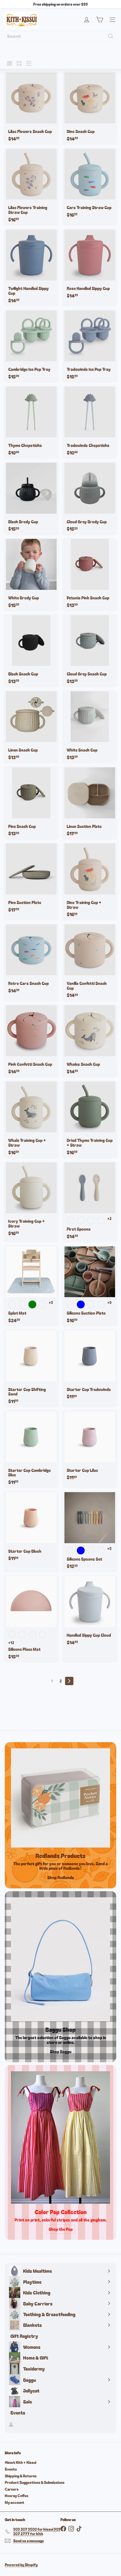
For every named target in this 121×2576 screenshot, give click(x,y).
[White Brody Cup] (31, 575)
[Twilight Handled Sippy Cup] (31, 268)
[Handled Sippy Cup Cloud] (90, 1612)
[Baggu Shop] (60, 1959)
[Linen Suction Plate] (90, 803)
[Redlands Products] (60, 1798)
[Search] (111, 36)
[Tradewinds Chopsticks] (90, 422)
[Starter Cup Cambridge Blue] (31, 1449)
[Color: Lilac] (91, 1304)
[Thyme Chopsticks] (31, 422)
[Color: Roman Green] (32, 1304)
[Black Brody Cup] (31, 498)
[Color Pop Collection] (60, 2137)
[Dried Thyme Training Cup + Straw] (90, 1119)
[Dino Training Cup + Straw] (90, 882)
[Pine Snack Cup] (31, 803)
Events (11, 2469)
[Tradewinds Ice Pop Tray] (90, 346)
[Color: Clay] (32, 1634)
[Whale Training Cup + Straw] (31, 1119)
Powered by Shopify (21, 2565)
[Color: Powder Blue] (81, 1304)
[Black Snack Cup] (31, 651)
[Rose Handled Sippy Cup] (90, 265)
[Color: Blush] (22, 1304)
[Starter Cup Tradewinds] (90, 1366)
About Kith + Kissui (21, 2462)
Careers (12, 2489)
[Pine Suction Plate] (31, 879)
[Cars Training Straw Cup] (90, 184)
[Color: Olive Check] (42, 1304)
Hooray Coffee (17, 2496)
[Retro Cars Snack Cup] (31, 960)
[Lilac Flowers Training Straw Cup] (31, 187)
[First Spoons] (90, 1202)
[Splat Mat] (31, 1286)
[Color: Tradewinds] (12, 1304)
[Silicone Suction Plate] (90, 1286)
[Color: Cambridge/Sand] (101, 1221)
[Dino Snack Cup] (90, 108)
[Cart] (100, 20)
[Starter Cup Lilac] (90, 1447)
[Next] (69, 1681)
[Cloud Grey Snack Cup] (90, 651)
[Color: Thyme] (22, 1634)
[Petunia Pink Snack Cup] (90, 575)
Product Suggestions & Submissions (35, 2482)
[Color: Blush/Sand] (81, 1221)
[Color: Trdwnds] (71, 1304)
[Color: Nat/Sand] (91, 1221)
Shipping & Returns (21, 2476)
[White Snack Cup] (90, 727)
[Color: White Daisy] (12, 1634)
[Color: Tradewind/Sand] (71, 1221)
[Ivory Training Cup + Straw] (31, 1200)
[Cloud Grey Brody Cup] (90, 498)
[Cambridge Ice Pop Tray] (31, 346)
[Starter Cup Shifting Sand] (31, 1368)
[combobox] (60, 36)
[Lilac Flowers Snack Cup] (31, 108)
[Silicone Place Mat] (31, 1619)
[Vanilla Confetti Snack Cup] (90, 963)
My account (14, 2502)
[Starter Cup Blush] (31, 1528)
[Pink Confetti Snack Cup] (31, 1041)
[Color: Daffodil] (101, 1304)
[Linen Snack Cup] (31, 727)
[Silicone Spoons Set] (90, 1532)
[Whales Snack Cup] (90, 1041)
